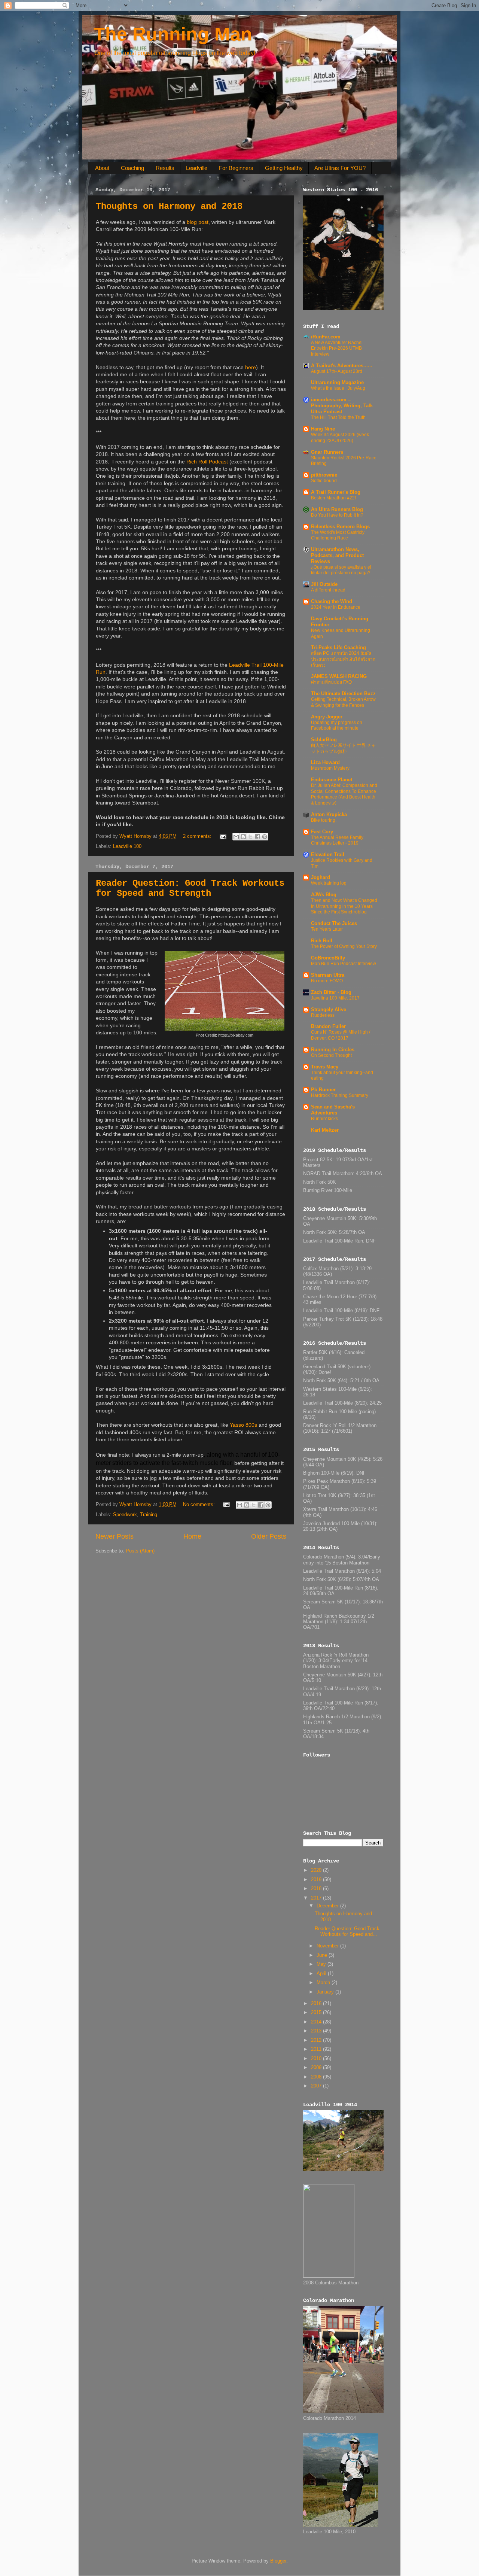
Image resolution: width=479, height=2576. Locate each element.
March (324, 1983)
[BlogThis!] (243, 837)
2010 (317, 2059)
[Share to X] (250, 837)
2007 (317, 2086)
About (102, 168)
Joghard (321, 878)
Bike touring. (324, 820)
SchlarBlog (324, 740)
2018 (317, 1889)
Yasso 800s (243, 1425)
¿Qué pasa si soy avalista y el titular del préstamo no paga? (341, 570)
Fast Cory (322, 832)
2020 (317, 1870)
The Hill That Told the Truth (338, 417)
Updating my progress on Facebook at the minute (337, 726)
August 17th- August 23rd (337, 371)
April (322, 1974)
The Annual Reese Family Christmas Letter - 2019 (337, 840)
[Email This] (236, 837)
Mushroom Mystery (330, 768)
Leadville (197, 168)
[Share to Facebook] (257, 837)
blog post (198, 222)
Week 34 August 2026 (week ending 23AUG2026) (340, 438)
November (328, 1946)
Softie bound (324, 481)
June (323, 1955)
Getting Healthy (284, 168)
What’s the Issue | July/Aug (338, 388)
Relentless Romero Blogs (340, 527)
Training (149, 1515)
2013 (317, 2031)
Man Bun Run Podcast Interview (344, 964)
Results (165, 168)
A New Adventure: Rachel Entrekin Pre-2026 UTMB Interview (337, 348)
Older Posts (269, 1536)
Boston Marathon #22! (333, 498)
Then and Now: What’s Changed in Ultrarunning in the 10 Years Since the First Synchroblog (344, 906)
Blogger (278, 2561)
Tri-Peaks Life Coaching (338, 648)
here (251, 367)
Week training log (329, 883)
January (326, 1992)
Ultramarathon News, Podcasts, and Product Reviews (337, 556)
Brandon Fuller (328, 1027)
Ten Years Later (327, 929)
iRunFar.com (326, 337)
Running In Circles (333, 1050)
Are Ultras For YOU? (340, 168)
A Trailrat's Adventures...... (342, 366)
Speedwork (125, 1515)
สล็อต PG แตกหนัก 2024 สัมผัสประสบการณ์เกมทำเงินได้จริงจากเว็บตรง (343, 659)
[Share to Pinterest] (265, 837)
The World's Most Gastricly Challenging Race (338, 535)
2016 (317, 2004)
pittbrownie (324, 475)
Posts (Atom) (140, 1551)
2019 (317, 1880)
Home (192, 1536)
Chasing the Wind (332, 602)
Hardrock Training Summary (340, 1095)
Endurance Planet (332, 780)
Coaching (132, 168)
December (328, 1906)
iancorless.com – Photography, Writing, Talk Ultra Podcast (342, 406)
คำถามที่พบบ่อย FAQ (331, 682)
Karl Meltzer (325, 1130)
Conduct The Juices (334, 924)
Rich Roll (322, 941)
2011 (317, 2049)
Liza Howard (325, 763)
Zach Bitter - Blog (331, 992)
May (322, 1964)
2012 (317, 2040)
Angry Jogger (327, 717)
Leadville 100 (127, 846)
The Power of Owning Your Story (344, 946)
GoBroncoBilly (328, 958)
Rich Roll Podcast (207, 462)
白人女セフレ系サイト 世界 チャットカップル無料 (344, 748)
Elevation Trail (328, 855)
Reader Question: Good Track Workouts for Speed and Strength (190, 888)
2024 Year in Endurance (336, 607)
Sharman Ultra (328, 975)
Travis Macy (325, 1067)
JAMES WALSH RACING (339, 676)
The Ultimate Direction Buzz (343, 694)
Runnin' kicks (324, 1119)
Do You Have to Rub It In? (337, 515)
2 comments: (198, 836)
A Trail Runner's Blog (336, 492)
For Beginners (236, 168)
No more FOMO (327, 981)
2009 (317, 2068)
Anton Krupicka (329, 815)
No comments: (200, 1505)
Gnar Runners (327, 452)
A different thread (328, 590)
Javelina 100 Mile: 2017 (335, 998)
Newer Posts (115, 1536)
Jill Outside (324, 584)
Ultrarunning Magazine (337, 383)
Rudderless (323, 1015)
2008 (317, 2077)
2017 (317, 1898)
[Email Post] (223, 836)
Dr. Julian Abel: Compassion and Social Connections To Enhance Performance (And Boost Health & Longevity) (344, 794)
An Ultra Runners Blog (337, 510)
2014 (317, 2022)
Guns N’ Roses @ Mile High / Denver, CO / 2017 (341, 1035)
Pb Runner (323, 1090)
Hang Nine (323, 429)
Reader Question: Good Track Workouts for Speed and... (347, 1932)
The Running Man (173, 34)
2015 (317, 2013)
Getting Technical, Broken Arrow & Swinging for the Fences (343, 702)
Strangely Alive (329, 1010)
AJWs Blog (324, 895)
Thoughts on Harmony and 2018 (169, 206)
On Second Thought (331, 1055)
